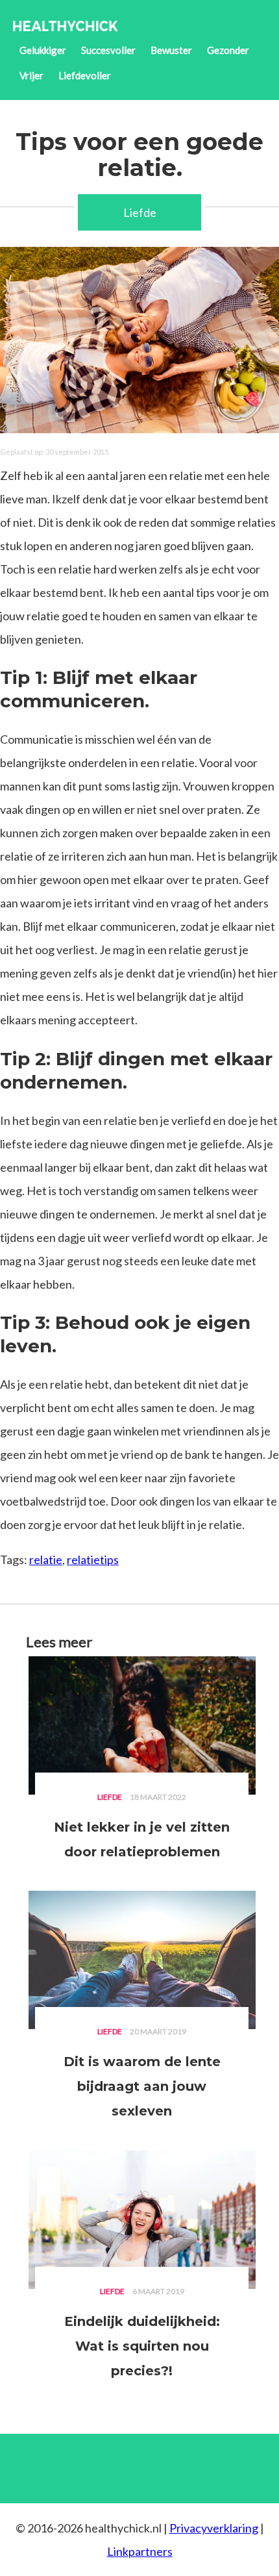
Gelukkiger (43, 50)
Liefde (140, 212)
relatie (46, 1559)
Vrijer (31, 75)
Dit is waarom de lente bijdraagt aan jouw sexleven (142, 2086)
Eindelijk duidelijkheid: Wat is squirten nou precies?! (142, 2346)
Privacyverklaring (214, 2528)
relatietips (93, 1559)
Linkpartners (140, 2551)
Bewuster (171, 50)
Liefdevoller (85, 75)
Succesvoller (108, 50)
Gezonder (228, 50)
